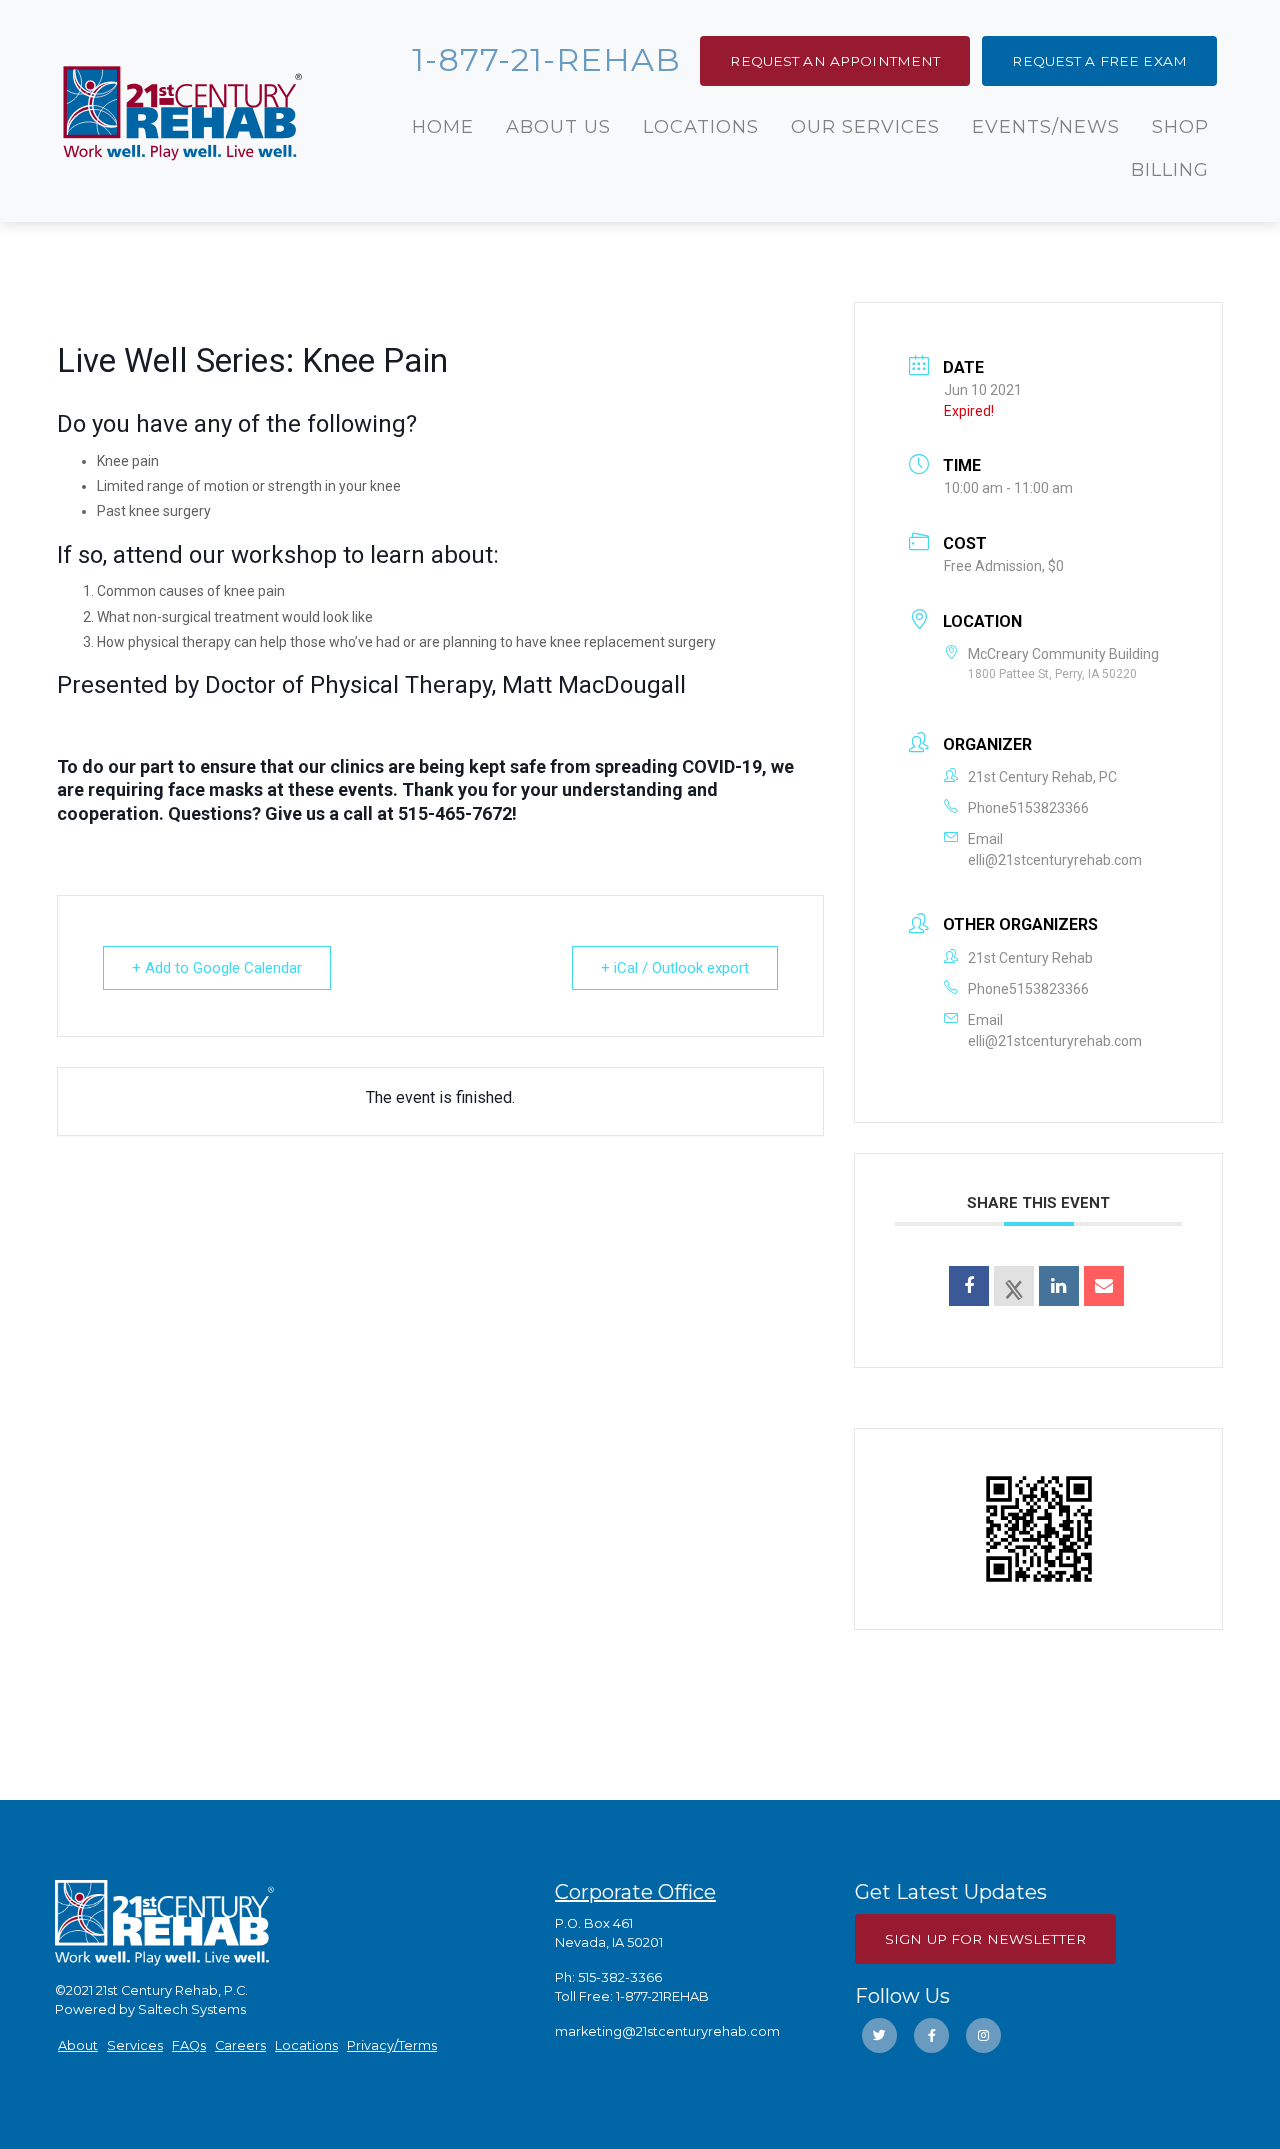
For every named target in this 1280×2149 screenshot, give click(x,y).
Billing (1170, 170)
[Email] (1104, 1286)
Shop (1180, 127)
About (78, 2045)
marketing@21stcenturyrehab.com (667, 2031)
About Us (558, 127)
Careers (240, 2045)
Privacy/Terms (392, 2045)
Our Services (865, 127)
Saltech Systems (192, 2009)
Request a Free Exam (1099, 61)
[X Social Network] (1014, 1286)
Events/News (1046, 127)
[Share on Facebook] (969, 1286)
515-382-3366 (620, 1977)
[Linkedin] (1059, 1286)
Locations (701, 127)
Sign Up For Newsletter (985, 1939)
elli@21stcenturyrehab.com (1055, 860)
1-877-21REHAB (662, 1996)
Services (135, 2045)
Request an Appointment (835, 61)
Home (443, 127)
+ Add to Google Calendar (217, 968)
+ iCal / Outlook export (675, 968)
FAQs (189, 2045)
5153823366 (1049, 808)
